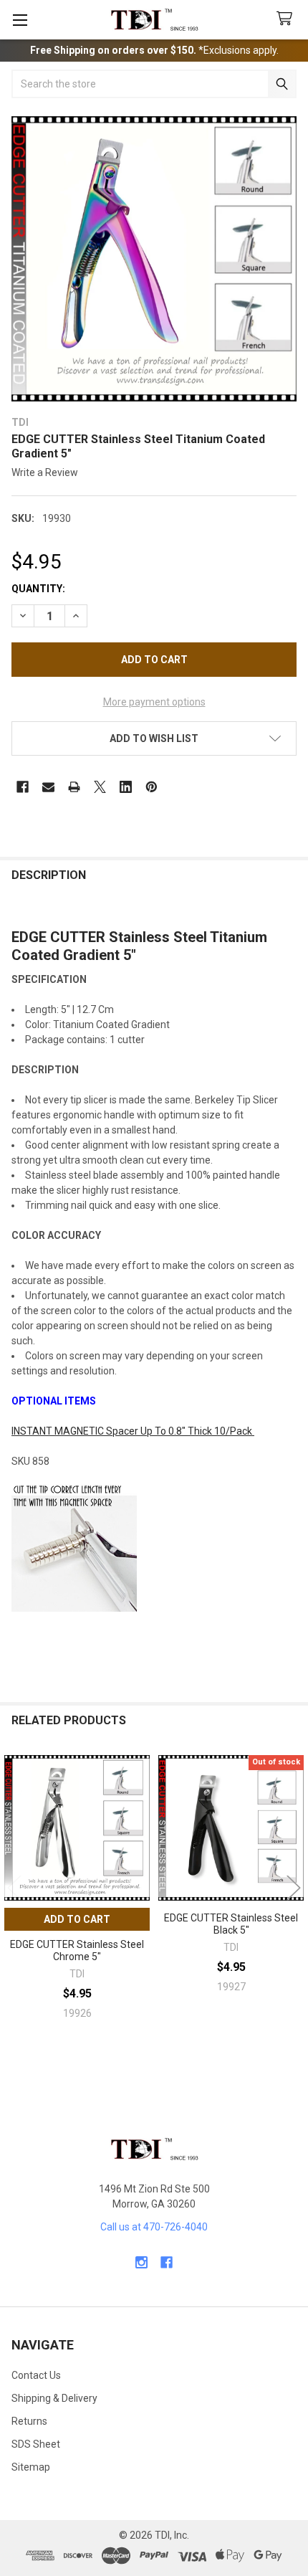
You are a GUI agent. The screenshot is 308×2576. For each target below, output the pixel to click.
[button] (154, 738)
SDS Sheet (36, 2444)
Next (294, 1888)
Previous (14, 1888)
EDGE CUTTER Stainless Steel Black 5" (231, 1924)
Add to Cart (77, 1919)
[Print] (74, 787)
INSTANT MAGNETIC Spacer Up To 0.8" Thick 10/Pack (133, 1431)
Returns (29, 2421)
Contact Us (36, 2375)
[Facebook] (23, 787)
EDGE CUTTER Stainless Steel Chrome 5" (77, 1951)
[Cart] (287, 19)
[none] (154, 259)
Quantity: (38, 589)
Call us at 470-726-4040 (154, 2227)
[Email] (48, 787)
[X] (100, 787)
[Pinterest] (151, 787)
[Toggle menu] (20, 20)
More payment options (154, 702)
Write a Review (45, 472)
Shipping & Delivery (54, 2398)
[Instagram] (141, 2262)
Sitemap (31, 2467)
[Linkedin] (126, 787)
